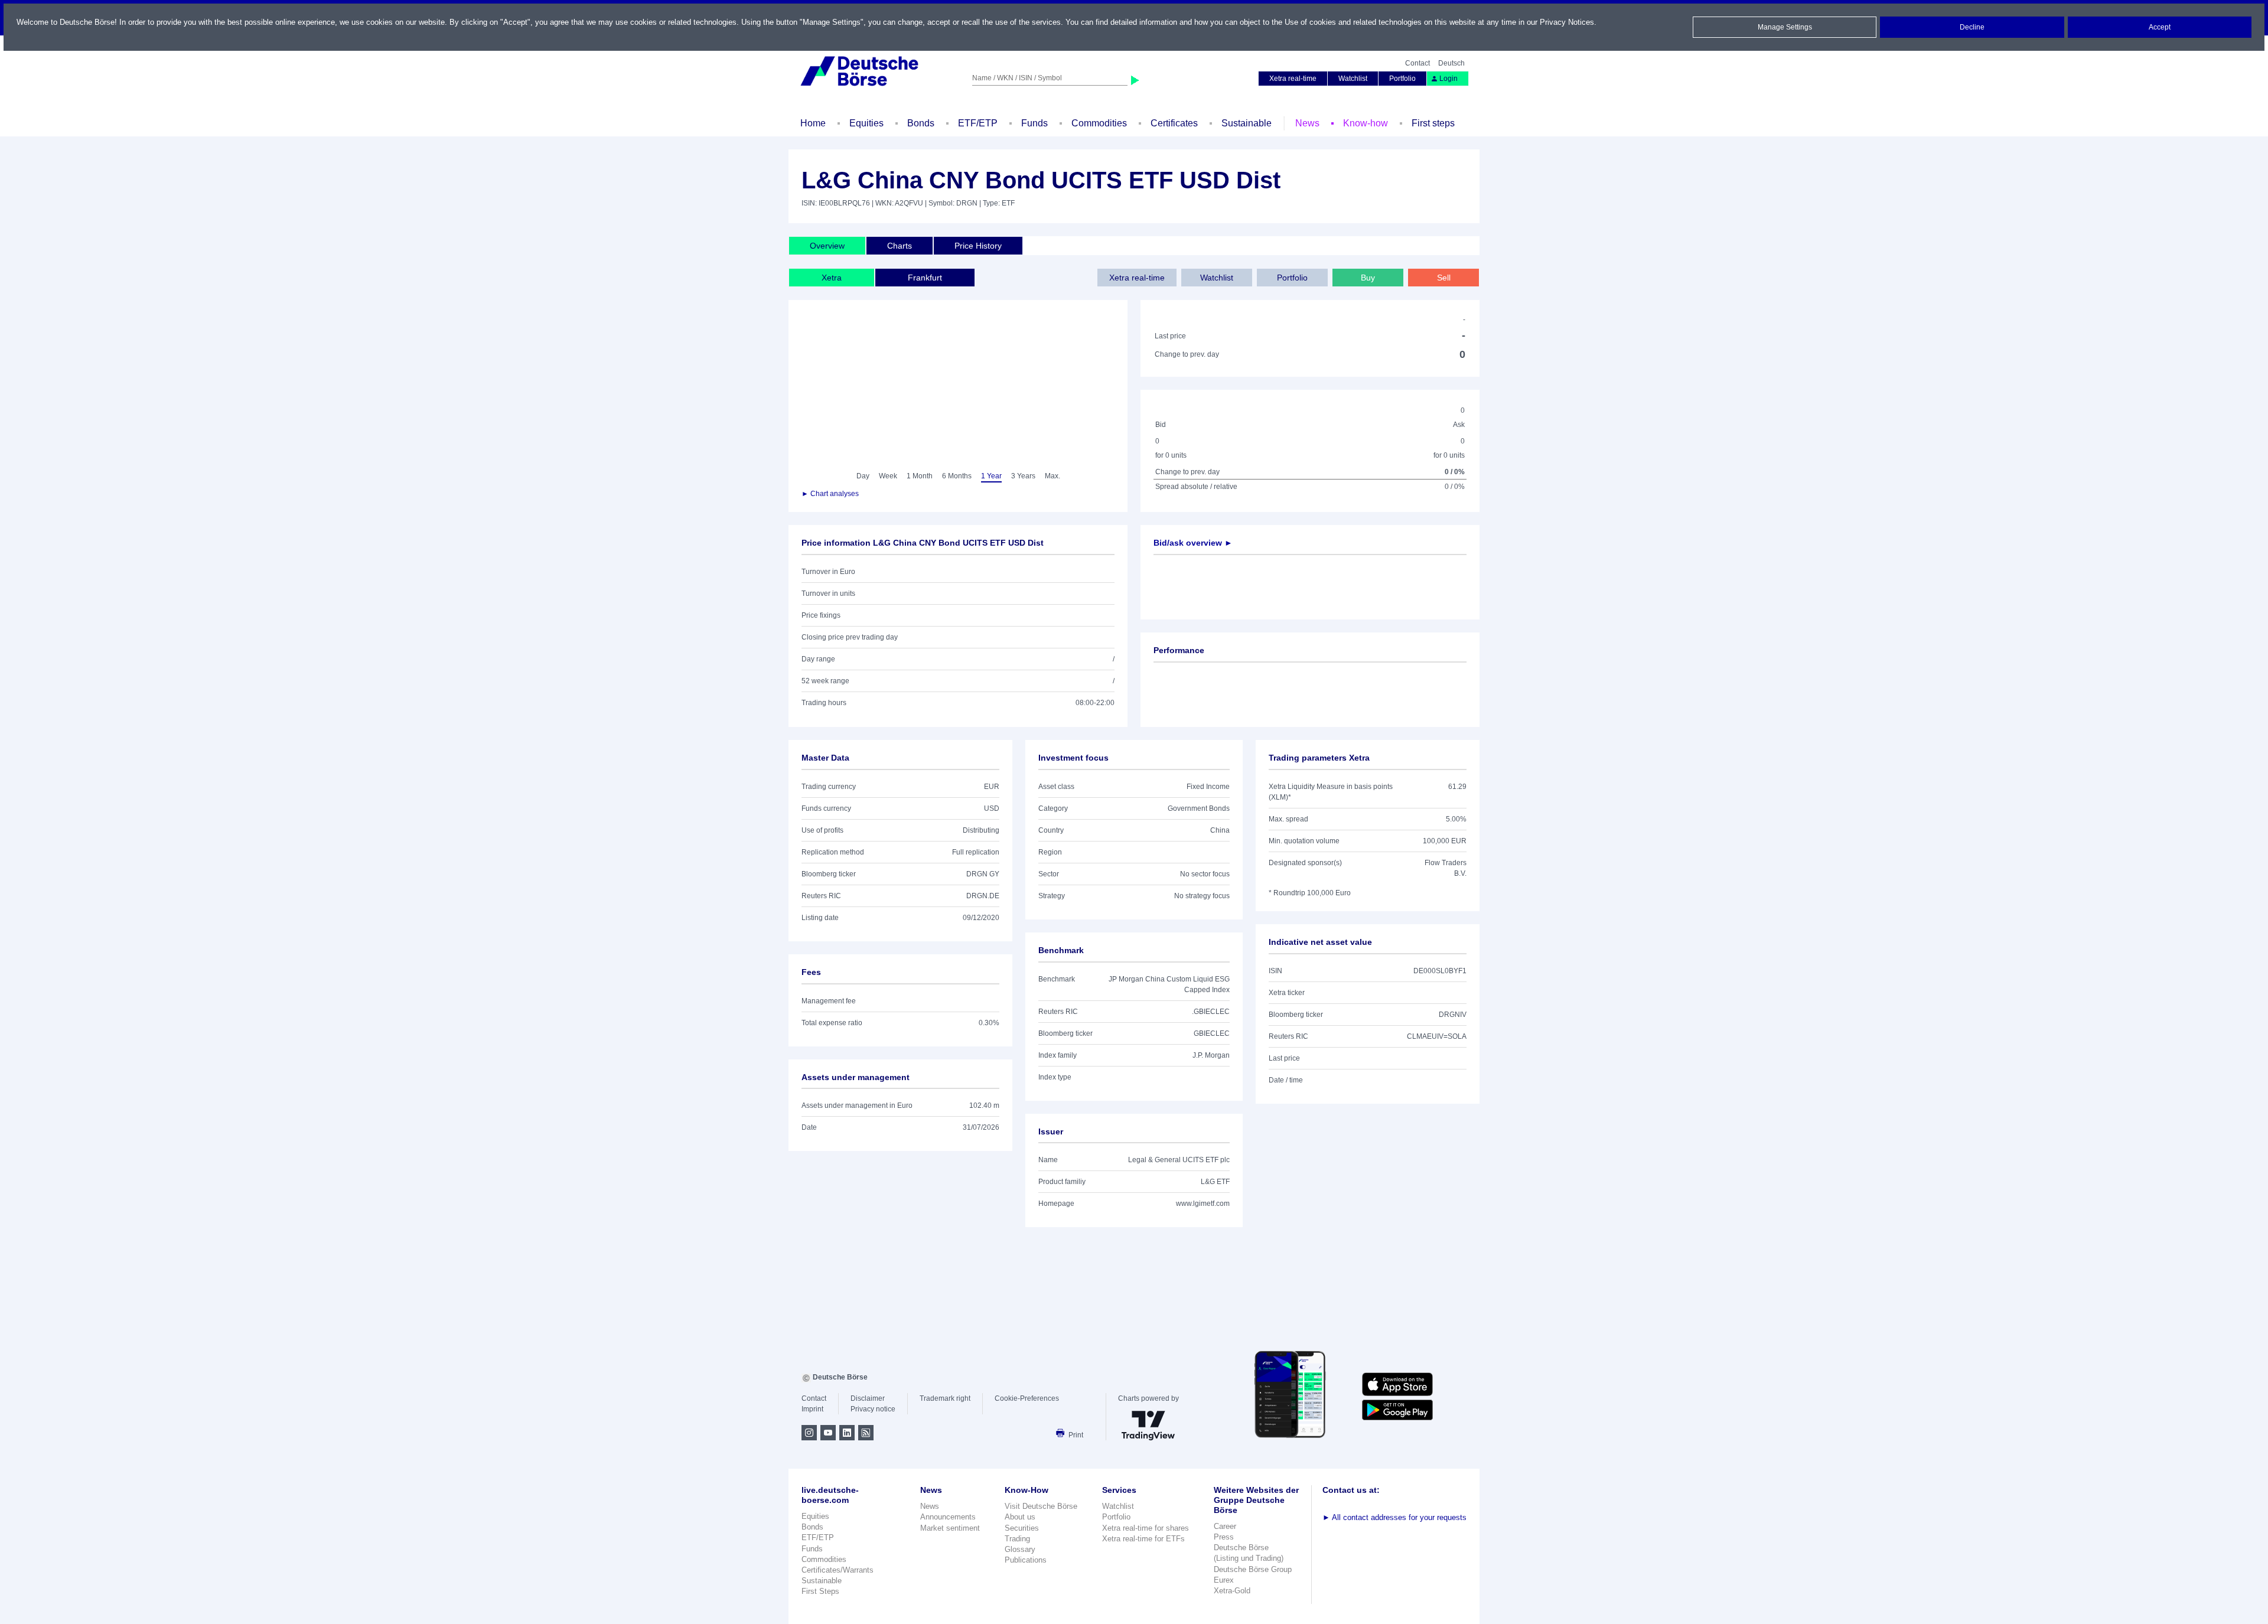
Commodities (1099, 123)
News (1307, 123)
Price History (978, 246)
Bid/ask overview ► (1193, 543)
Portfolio (1402, 79)
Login (1449, 79)
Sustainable (1247, 123)
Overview (827, 246)
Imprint (812, 1409)
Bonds (921, 123)
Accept (2160, 27)
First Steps (820, 1591)
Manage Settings (1785, 27)
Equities (866, 123)
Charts (900, 246)
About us (1020, 1517)
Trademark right (945, 1398)
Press (1224, 1537)
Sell (1444, 278)
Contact (1417, 63)
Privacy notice (873, 1409)
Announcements (948, 1517)
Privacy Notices (1567, 22)
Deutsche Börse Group (1253, 1569)
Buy (1368, 278)
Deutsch (1451, 63)
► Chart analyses (830, 494)
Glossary (1020, 1549)
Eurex (1224, 1580)
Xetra (832, 278)
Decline (1972, 27)
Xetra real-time (1293, 79)
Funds (1034, 123)
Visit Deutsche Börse (1041, 1506)
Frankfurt (925, 278)
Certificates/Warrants (838, 1570)
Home (813, 123)
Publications (1026, 1560)
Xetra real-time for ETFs (1143, 1539)
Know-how (1366, 123)
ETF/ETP (978, 123)
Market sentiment (950, 1528)
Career (1225, 1526)
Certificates (1174, 123)
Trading (1017, 1539)
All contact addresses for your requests (1394, 1517)
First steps (1433, 123)
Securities (1022, 1528)
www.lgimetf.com (1203, 1204)
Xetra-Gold (1232, 1591)
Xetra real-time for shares (1146, 1528)
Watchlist (1353, 79)
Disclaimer (868, 1398)
